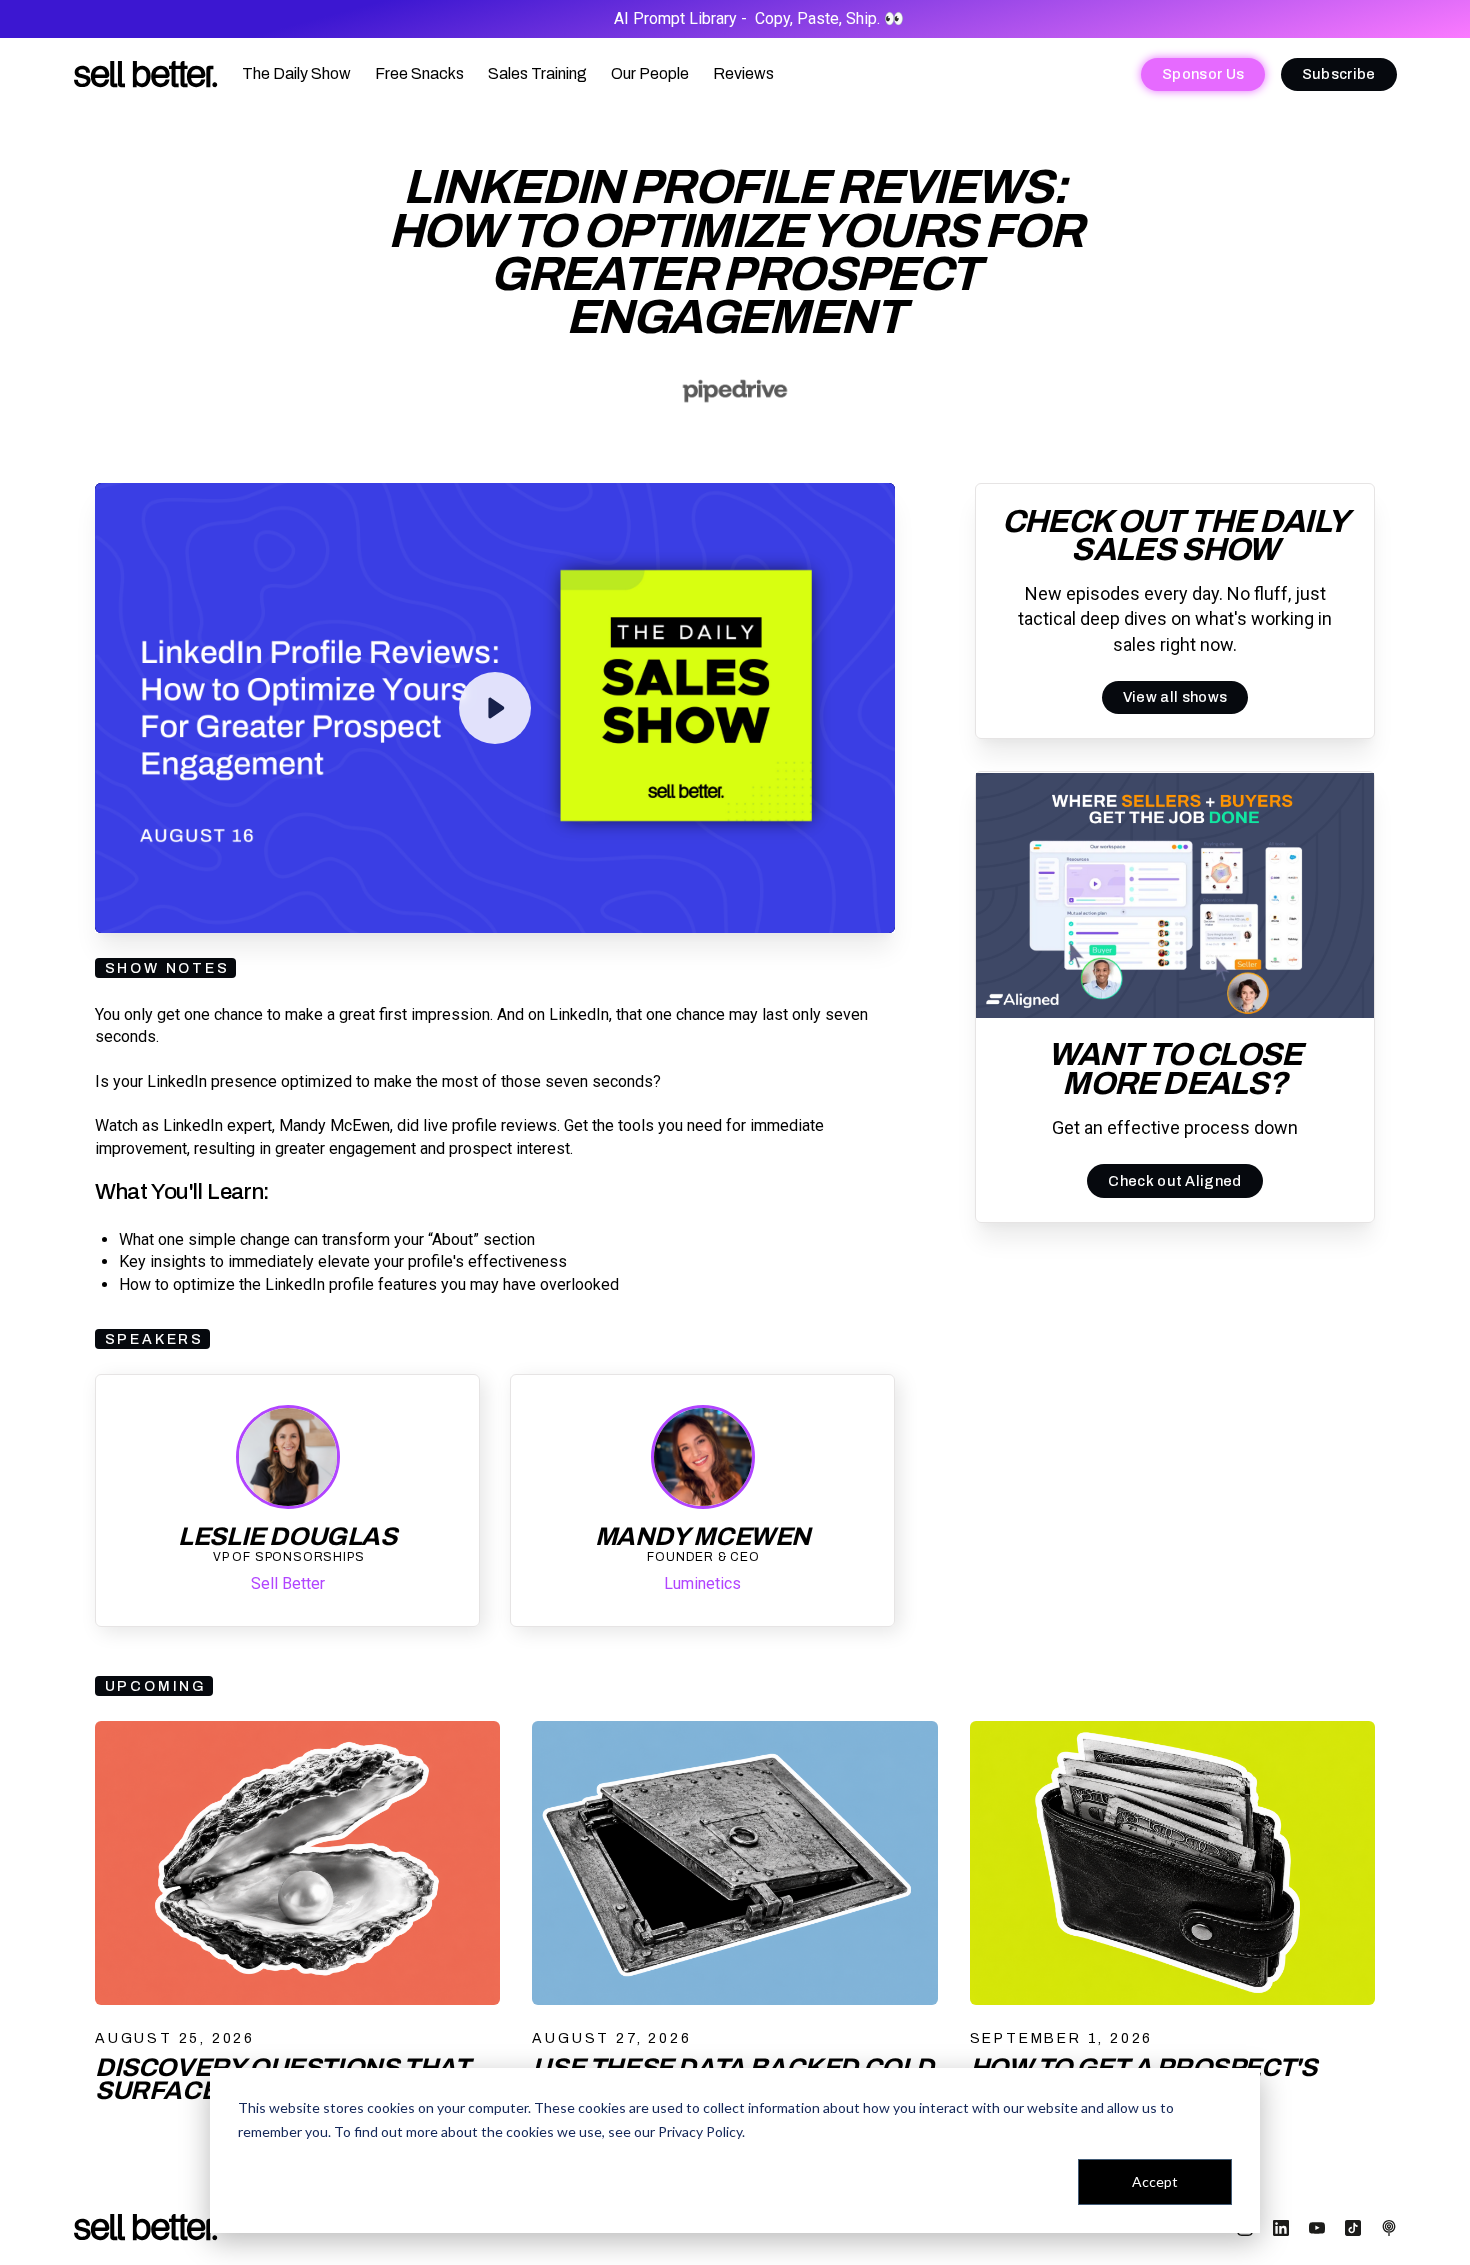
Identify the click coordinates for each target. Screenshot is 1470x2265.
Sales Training (537, 73)
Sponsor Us (1203, 74)
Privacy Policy (700, 2131)
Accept (1155, 2181)
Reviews (743, 73)
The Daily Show (296, 73)
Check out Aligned (1174, 1181)
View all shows (1175, 698)
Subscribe (1339, 74)
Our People (650, 73)
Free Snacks (419, 73)
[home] (146, 74)
